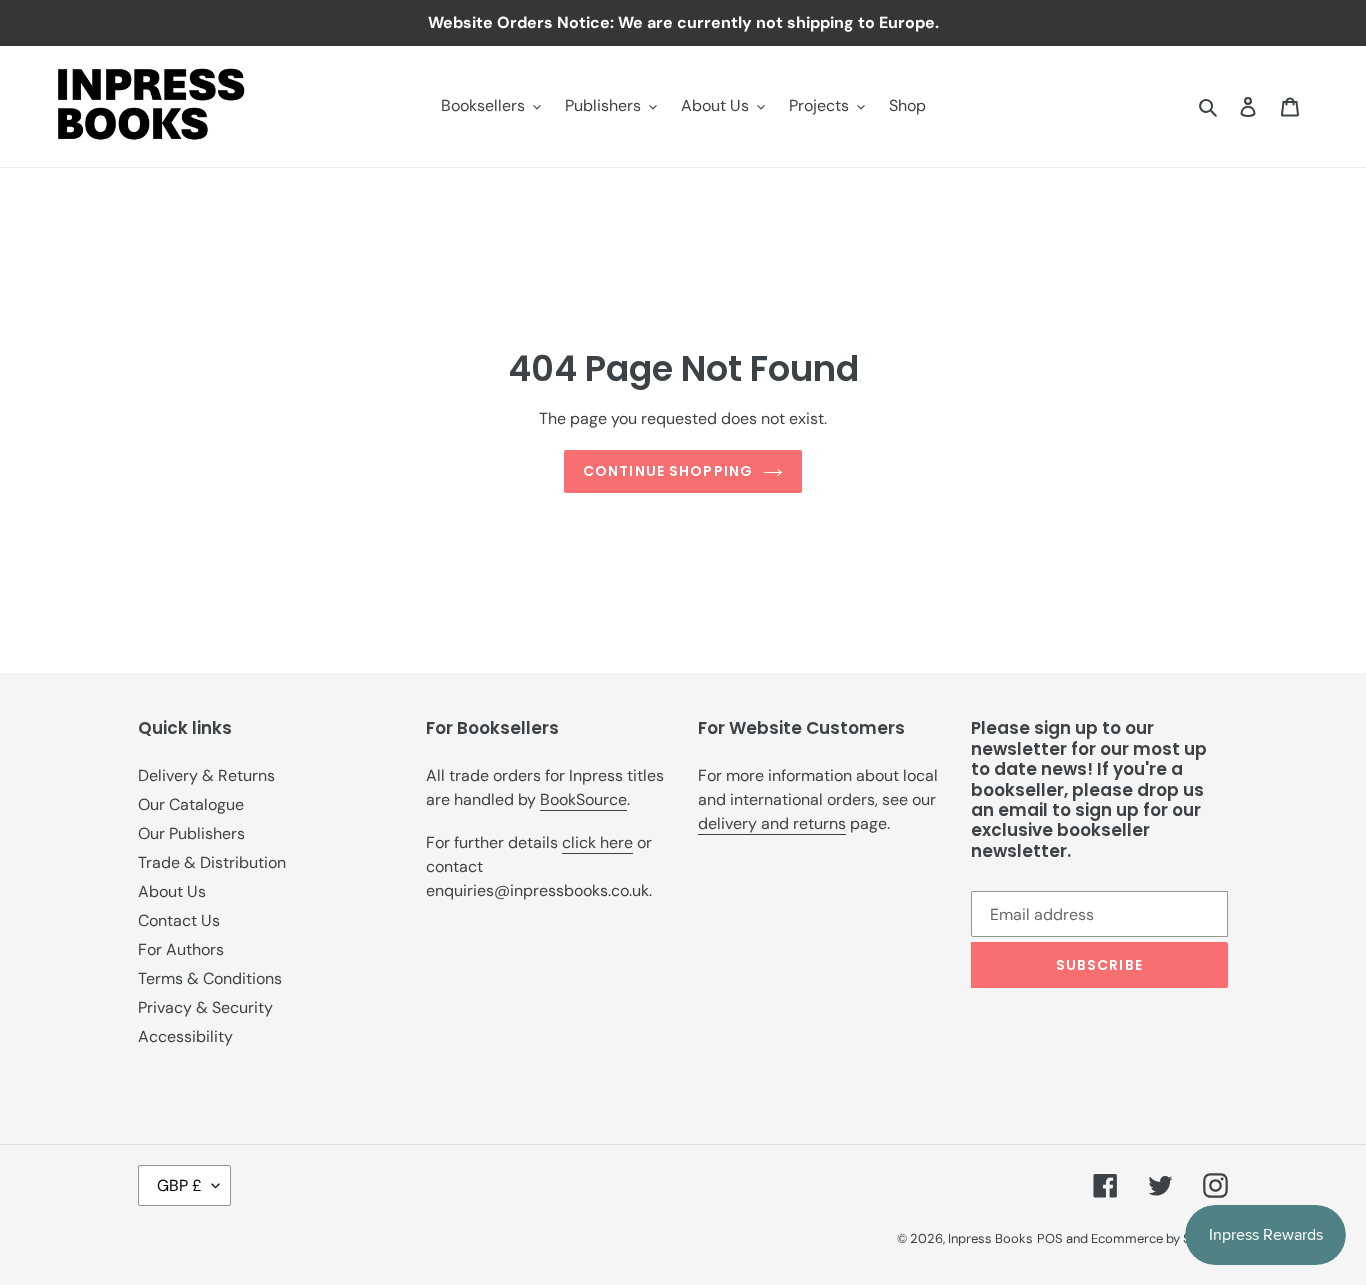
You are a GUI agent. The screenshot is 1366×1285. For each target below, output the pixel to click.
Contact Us (179, 920)
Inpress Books (990, 1238)
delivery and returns (772, 823)
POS (1050, 1238)
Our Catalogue (191, 804)
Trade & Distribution (212, 862)
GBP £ (179, 1185)
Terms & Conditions (210, 978)
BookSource (583, 799)
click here (597, 842)
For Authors (181, 949)
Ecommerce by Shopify (1159, 1238)
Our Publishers (191, 833)
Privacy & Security (205, 1007)
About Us (172, 891)
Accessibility (185, 1036)
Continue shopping (668, 471)
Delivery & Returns (206, 775)
